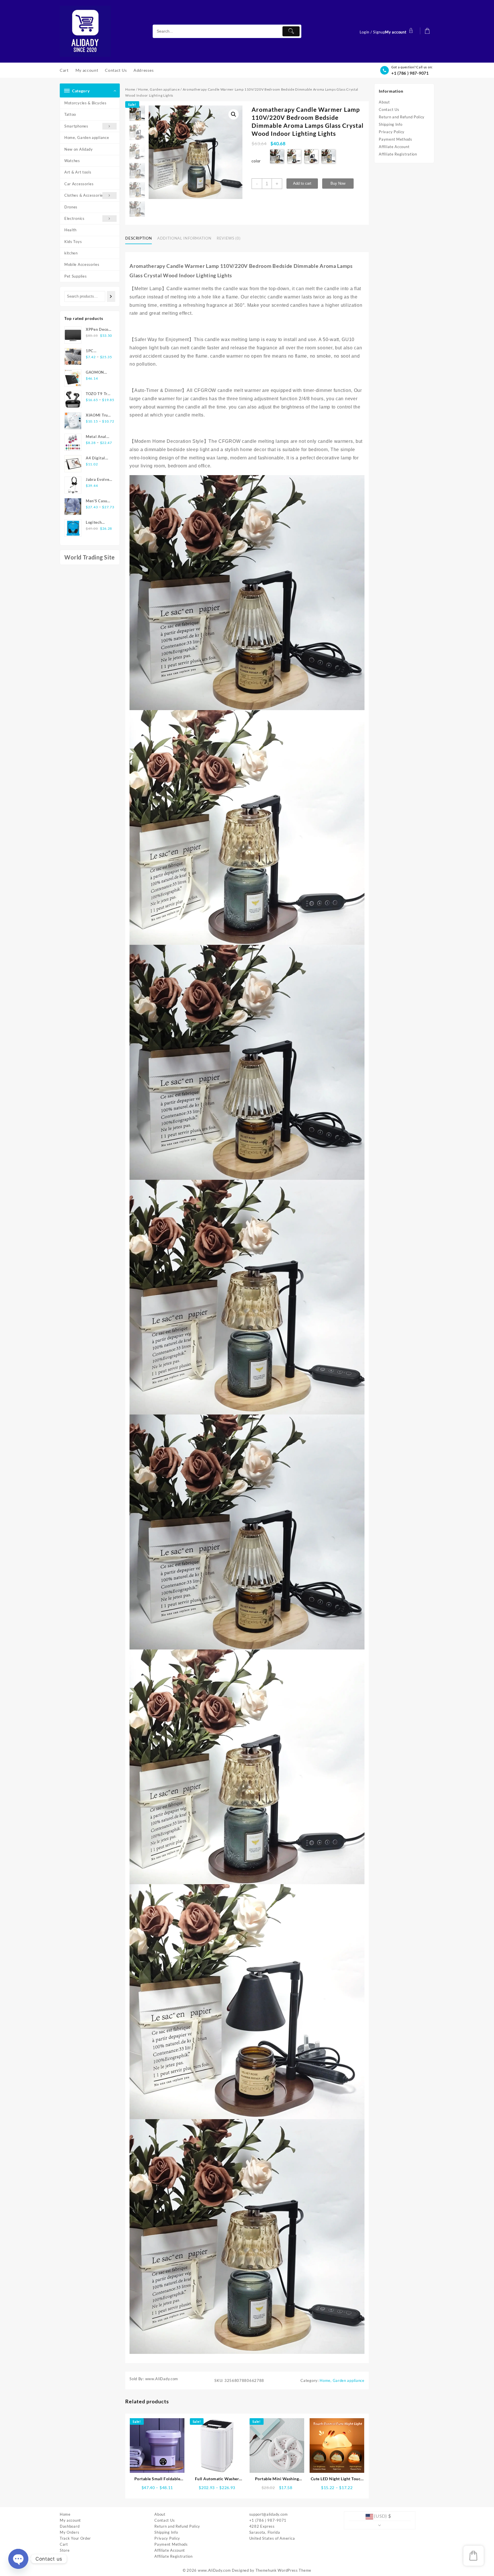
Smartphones (76, 126)
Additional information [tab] (184, 238)
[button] (234, 114)
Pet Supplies (75, 276)
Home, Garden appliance (87, 138)
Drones (71, 207)
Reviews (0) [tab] (229, 238)
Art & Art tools (78, 172)
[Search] (111, 296)
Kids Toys (73, 242)
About (384, 102)
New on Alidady (79, 149)
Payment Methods (396, 139)
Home (130, 89)
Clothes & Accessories (85, 195)
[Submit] (291, 31)
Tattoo (70, 114)
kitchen (71, 253)
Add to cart (302, 183)
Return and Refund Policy (402, 117)
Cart (64, 2544)
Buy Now (338, 183)
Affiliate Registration (398, 154)
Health (70, 230)
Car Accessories (79, 184)
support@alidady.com (269, 2514)
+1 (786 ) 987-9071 (410, 73)
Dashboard (70, 2526)
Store (65, 2550)
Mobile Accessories (82, 264)
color (256, 161)
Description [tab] (139, 238)
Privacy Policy (392, 132)
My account (70, 2520)
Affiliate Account (394, 147)
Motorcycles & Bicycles (85, 103)
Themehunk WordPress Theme (284, 2570)
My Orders (69, 2532)
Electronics (74, 218)
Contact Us (389, 109)
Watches (72, 161)
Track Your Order (75, 2538)
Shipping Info (391, 124)
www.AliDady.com (214, 2570)
